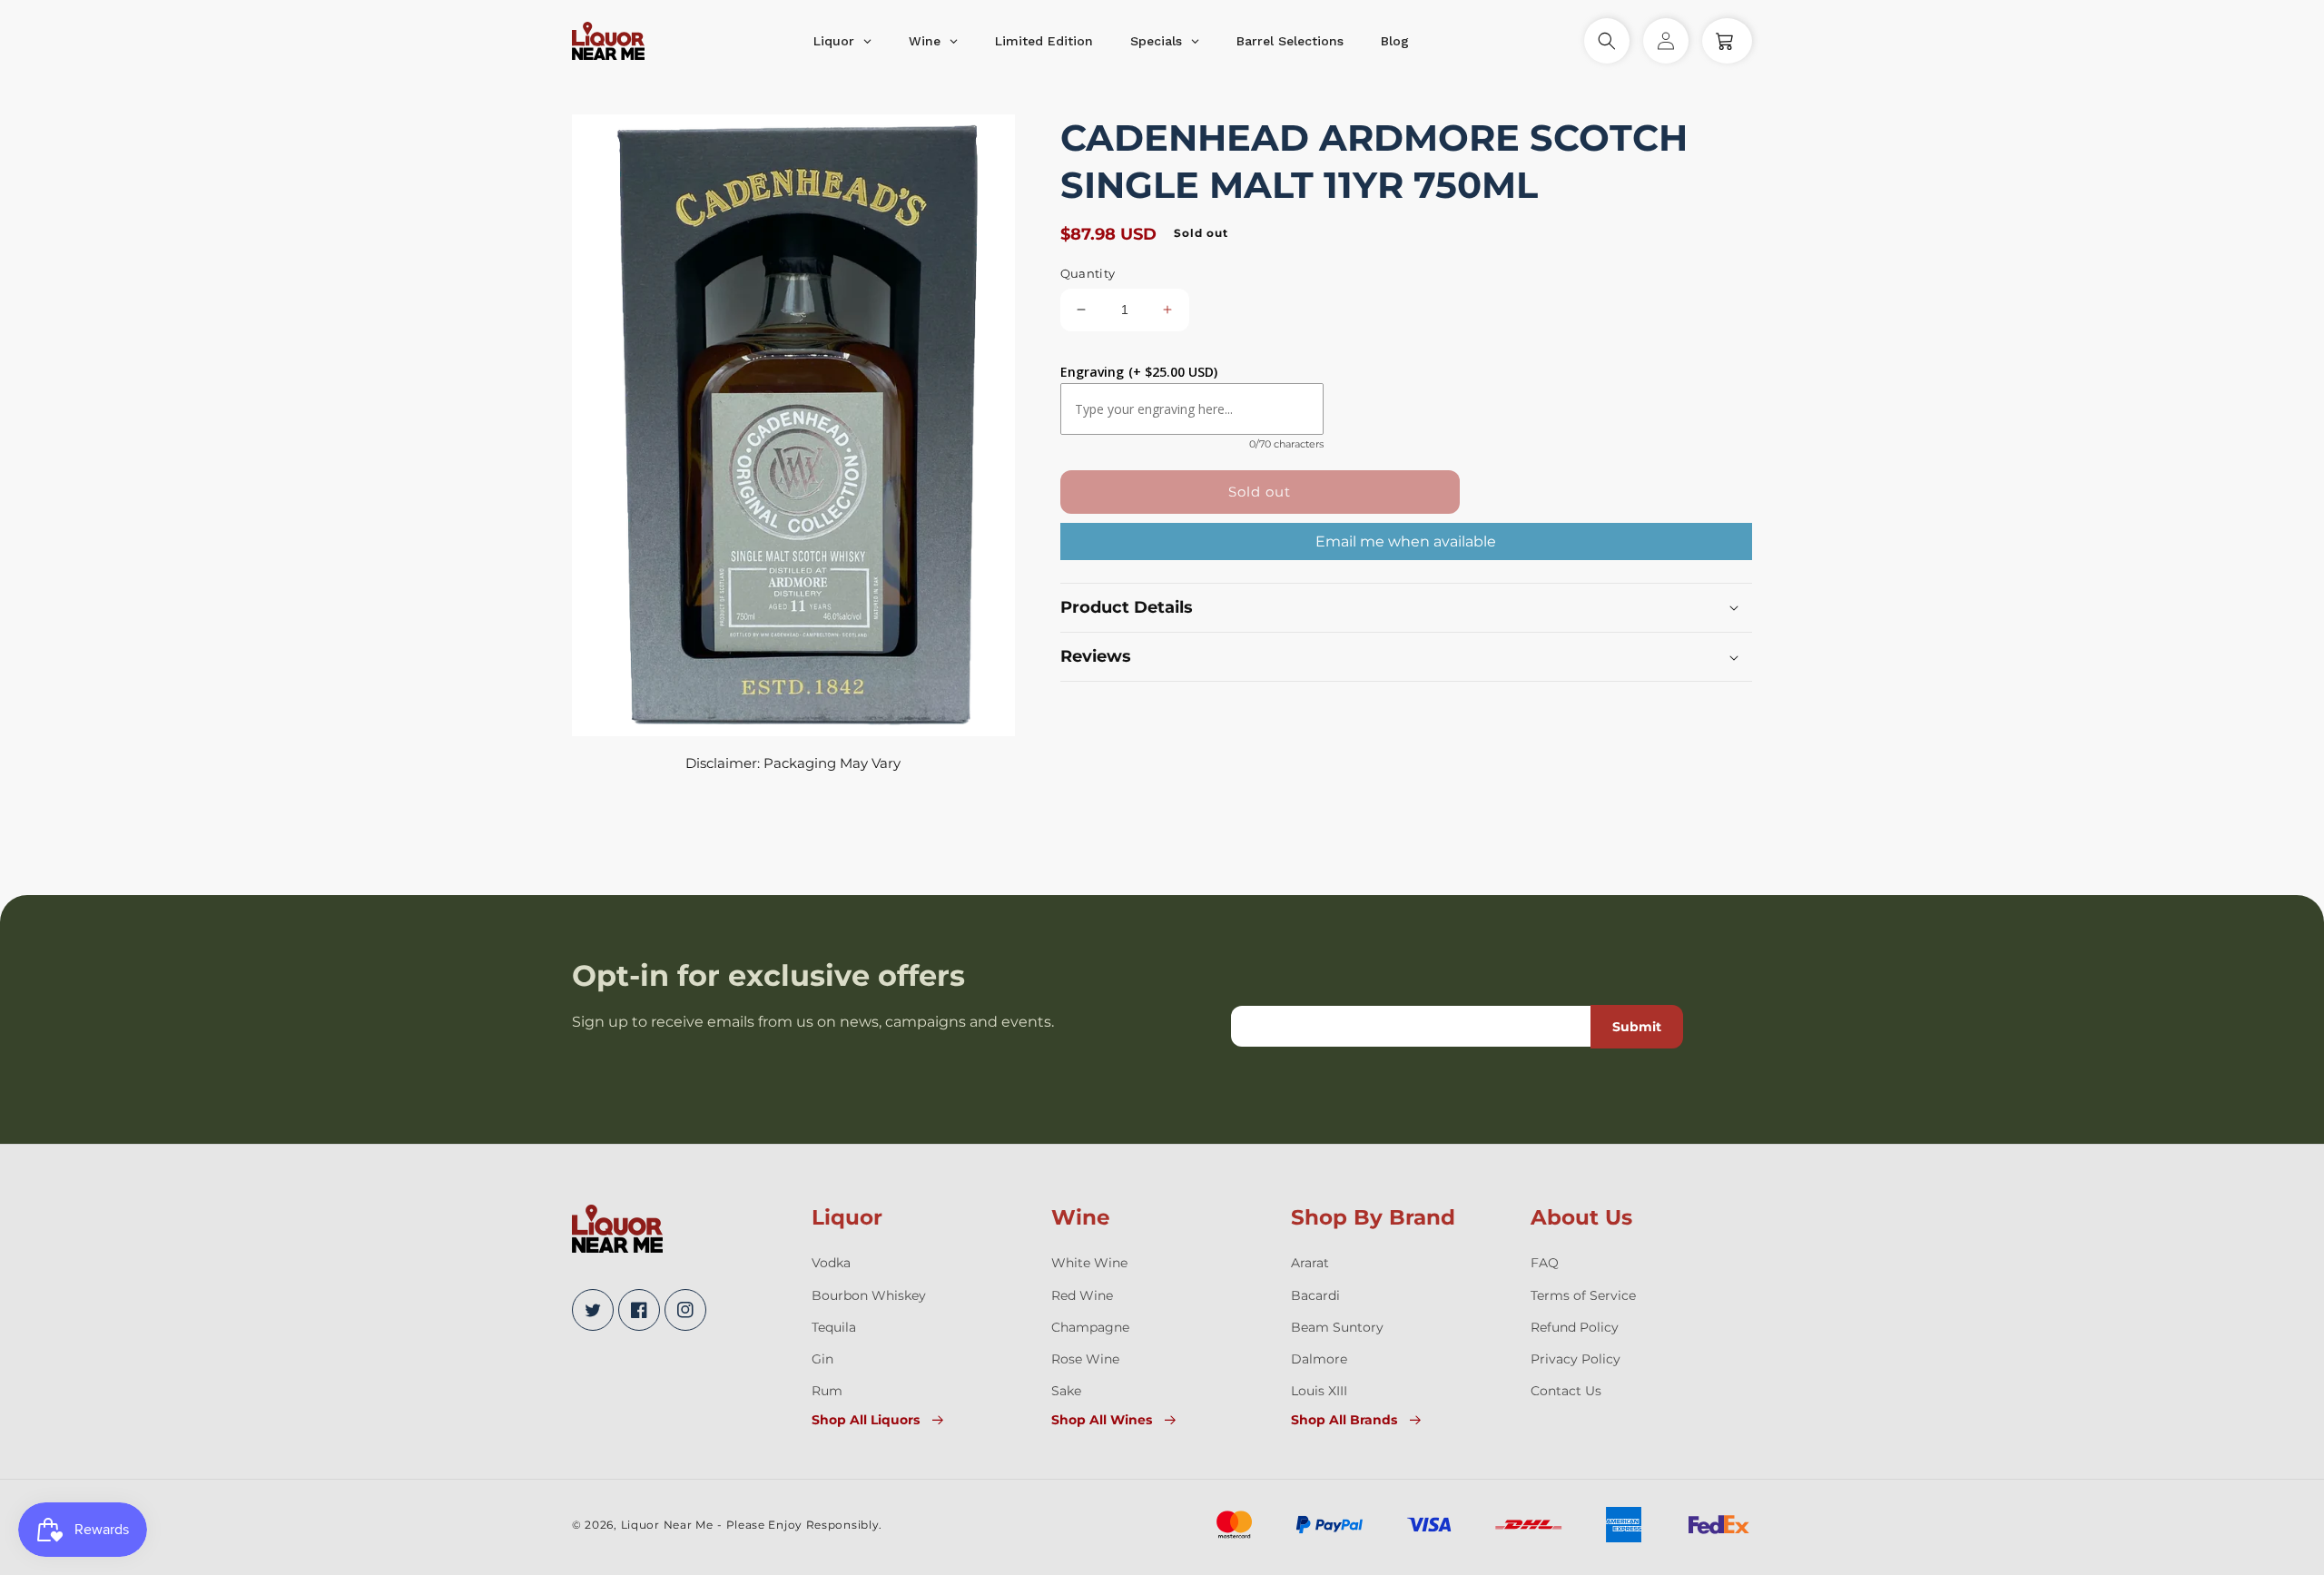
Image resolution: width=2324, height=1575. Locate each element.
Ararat (1310, 1263)
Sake (1066, 1391)
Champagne (1090, 1327)
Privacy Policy (1576, 1359)
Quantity (1088, 273)
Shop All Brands (1344, 1420)
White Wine (1089, 1263)
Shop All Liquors (866, 1420)
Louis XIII (1319, 1391)
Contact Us (1566, 1391)
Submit (1637, 1027)
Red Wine (1082, 1295)
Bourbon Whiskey (869, 1295)
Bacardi (1315, 1295)
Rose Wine (1085, 1359)
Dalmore (1319, 1359)
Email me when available (1406, 541)
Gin (822, 1359)
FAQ (1545, 1263)
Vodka (831, 1263)
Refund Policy (1575, 1327)
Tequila (834, 1327)
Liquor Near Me (667, 1525)
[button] (1607, 41)
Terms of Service (1583, 1295)
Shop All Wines (1102, 1420)
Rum (827, 1391)
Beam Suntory (1337, 1327)
